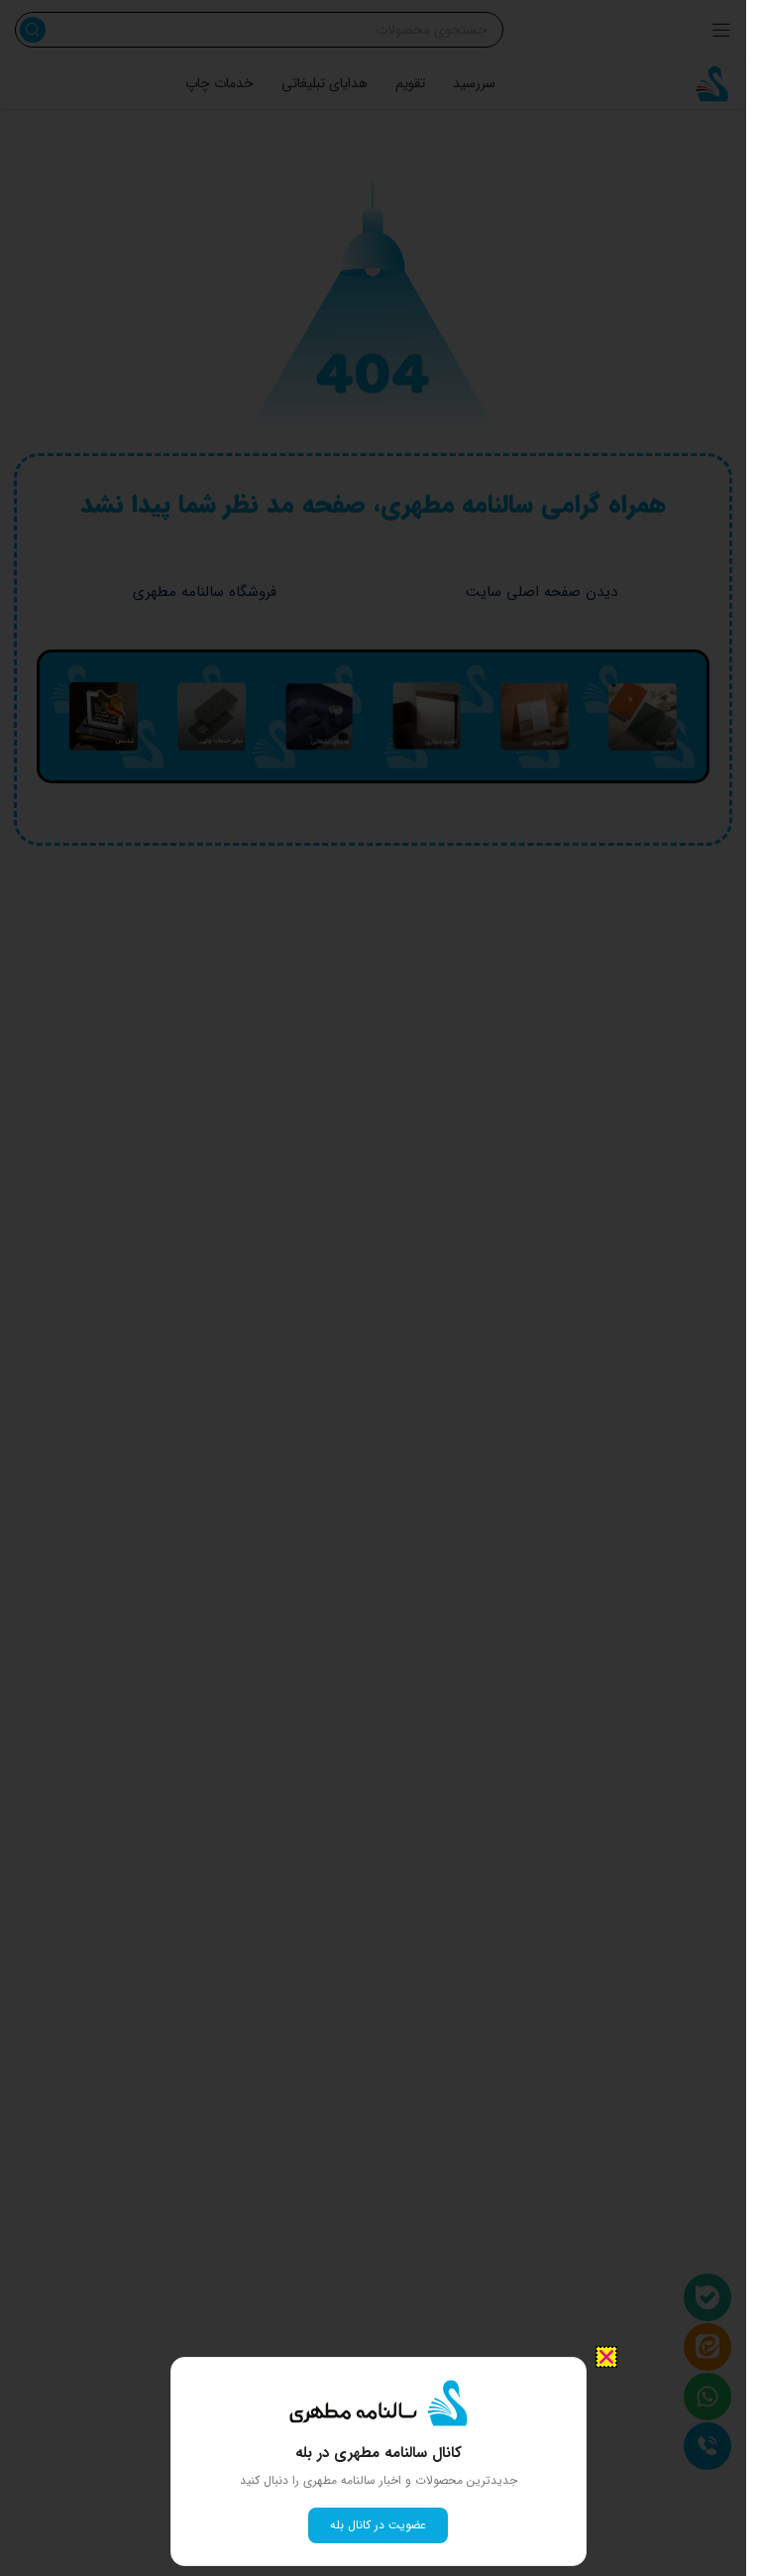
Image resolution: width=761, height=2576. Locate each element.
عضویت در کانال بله (378, 2525)
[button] (606, 2357)
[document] (373, 1288)
